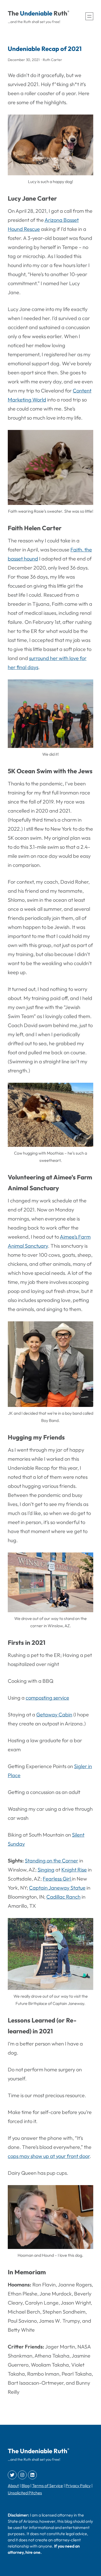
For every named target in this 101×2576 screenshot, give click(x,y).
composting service (47, 1698)
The (13, 13)
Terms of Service (48, 2486)
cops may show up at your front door (49, 2156)
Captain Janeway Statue (57, 1888)
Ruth (60, 13)
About (13, 2486)
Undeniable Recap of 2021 (45, 49)
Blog (26, 2486)
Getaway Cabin (54, 1714)
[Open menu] (89, 16)
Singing (46, 1870)
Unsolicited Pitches (25, 2493)
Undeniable (36, 13)
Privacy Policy (78, 2486)
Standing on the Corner (52, 1861)
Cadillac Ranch (63, 1897)
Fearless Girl (57, 1879)
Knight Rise (74, 1870)
